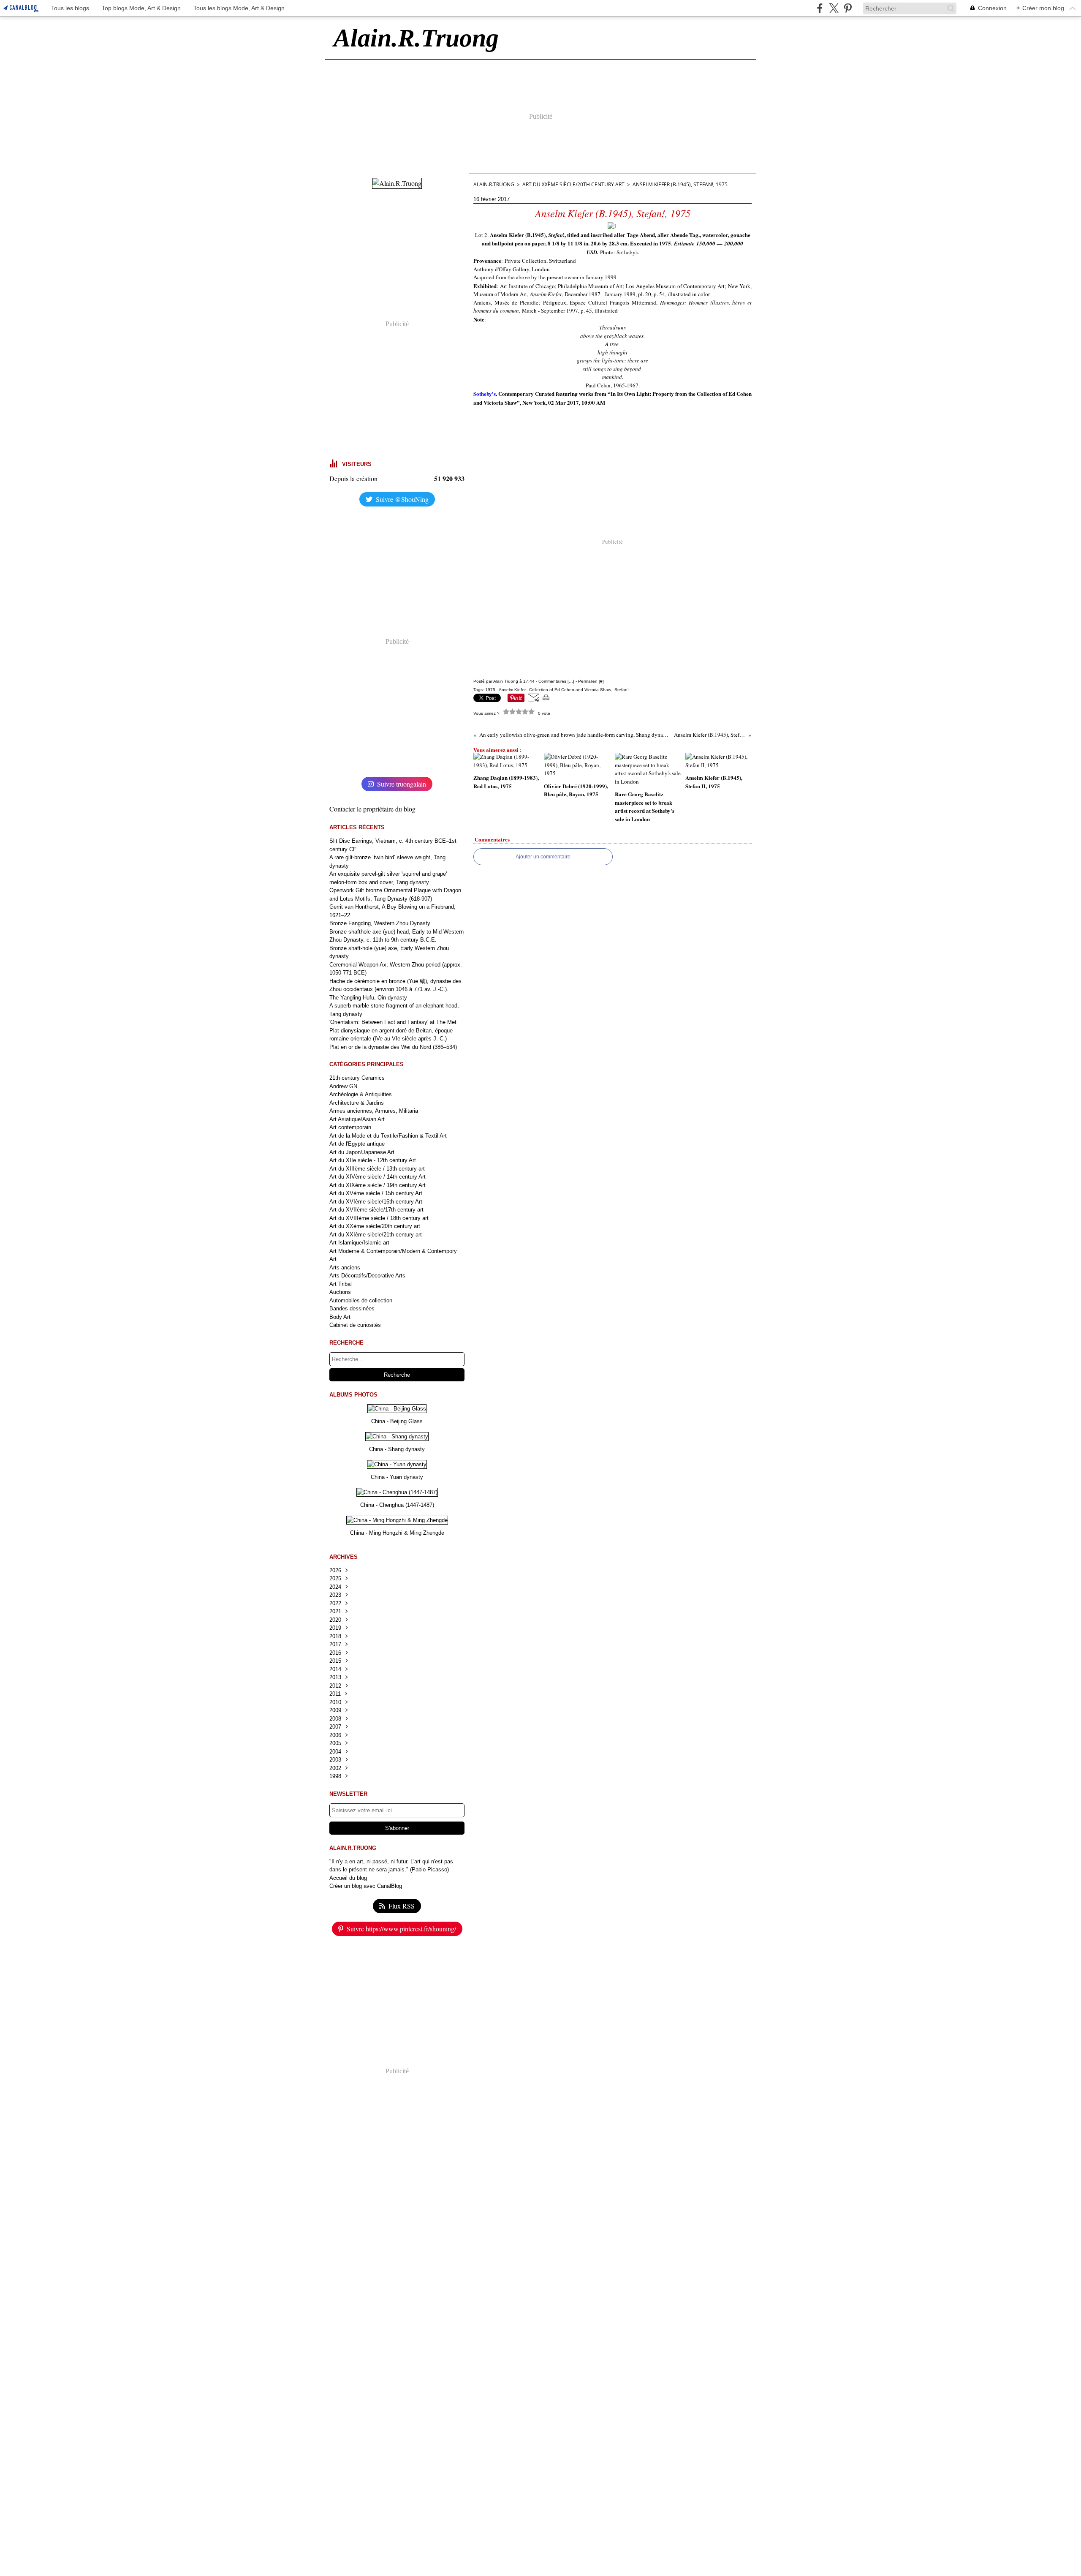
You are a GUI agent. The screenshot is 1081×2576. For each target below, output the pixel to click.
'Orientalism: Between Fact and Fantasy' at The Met (393, 1022)
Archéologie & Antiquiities (361, 1094)
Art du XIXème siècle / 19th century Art (378, 1185)
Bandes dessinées (352, 1308)
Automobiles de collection (361, 1300)
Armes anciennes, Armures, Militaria (374, 1111)
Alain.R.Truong (494, 184)
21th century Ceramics (357, 1078)
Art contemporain (350, 1127)
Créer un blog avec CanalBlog (366, 1886)
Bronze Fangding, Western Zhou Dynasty (380, 923)
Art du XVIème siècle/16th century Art (376, 1202)
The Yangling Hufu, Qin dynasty (368, 998)
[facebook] (820, 8)
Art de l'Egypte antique (357, 1144)
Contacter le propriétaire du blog (372, 809)
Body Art (340, 1317)
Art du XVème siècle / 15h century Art (376, 1193)
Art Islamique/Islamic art (359, 1243)
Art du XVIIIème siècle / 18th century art (379, 1218)
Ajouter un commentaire (543, 857)
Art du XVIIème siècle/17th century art (376, 1210)
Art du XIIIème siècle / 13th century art (377, 1169)
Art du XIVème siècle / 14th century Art (378, 1177)
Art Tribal (341, 1284)
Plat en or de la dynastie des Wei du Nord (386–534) (393, 1047)
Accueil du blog (348, 1878)
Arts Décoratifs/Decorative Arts (367, 1276)
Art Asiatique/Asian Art (357, 1119)
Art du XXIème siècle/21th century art (376, 1235)
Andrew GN (343, 1086)
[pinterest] (848, 8)
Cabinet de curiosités (355, 1325)
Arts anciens (345, 1268)
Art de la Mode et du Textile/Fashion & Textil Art (388, 1136)
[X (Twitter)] (834, 8)
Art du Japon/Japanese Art (362, 1152)
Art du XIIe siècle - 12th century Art (373, 1160)
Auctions (340, 1292)
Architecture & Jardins (357, 1103)
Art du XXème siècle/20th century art (375, 1226)
